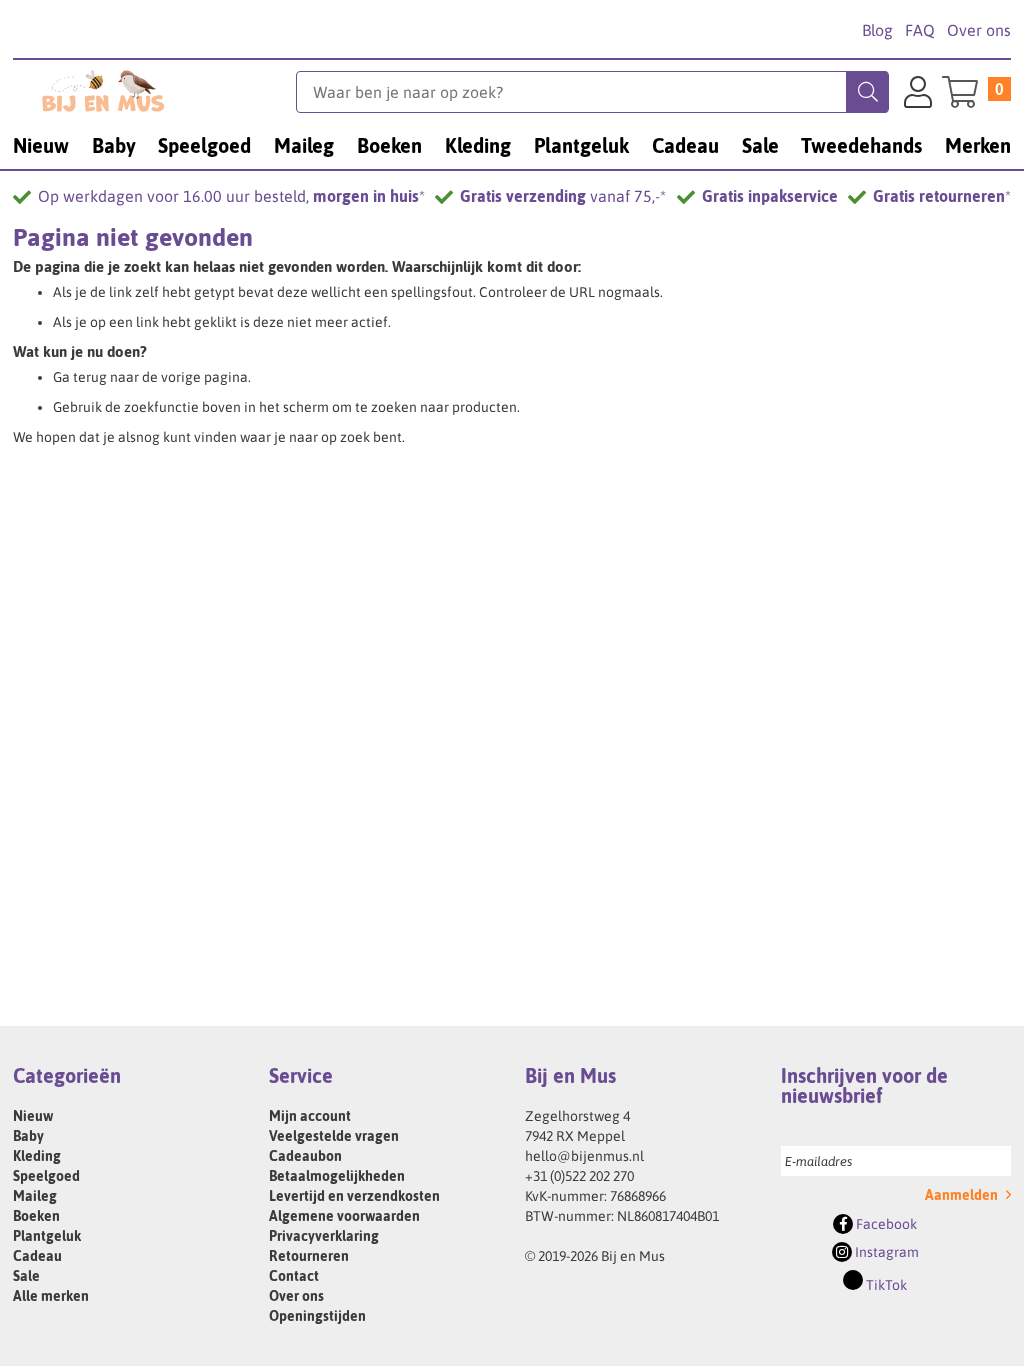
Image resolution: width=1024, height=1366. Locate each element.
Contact (294, 1276)
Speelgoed (46, 1176)
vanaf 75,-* (563, 196)
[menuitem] (41, 145)
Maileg (35, 1196)
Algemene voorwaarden (344, 1216)
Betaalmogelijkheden (337, 1176)
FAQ (920, 30)
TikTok (885, 1285)
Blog (877, 30)
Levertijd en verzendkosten (354, 1196)
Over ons (979, 30)
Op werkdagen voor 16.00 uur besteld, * (231, 196)
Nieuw (33, 1116)
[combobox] (592, 92)
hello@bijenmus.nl (584, 1156)
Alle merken (51, 1296)
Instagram (885, 1252)
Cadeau (37, 1256)
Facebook (885, 1224)
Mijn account (310, 1116)
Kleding (37, 1156)
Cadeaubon (305, 1156)
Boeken (36, 1216)
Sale (26, 1276)
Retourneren (309, 1256)
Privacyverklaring (324, 1236)
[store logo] (154, 91)
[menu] (512, 145)
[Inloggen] (918, 95)
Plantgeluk (47, 1236)
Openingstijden (317, 1316)
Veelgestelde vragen (334, 1136)
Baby (28, 1136)
